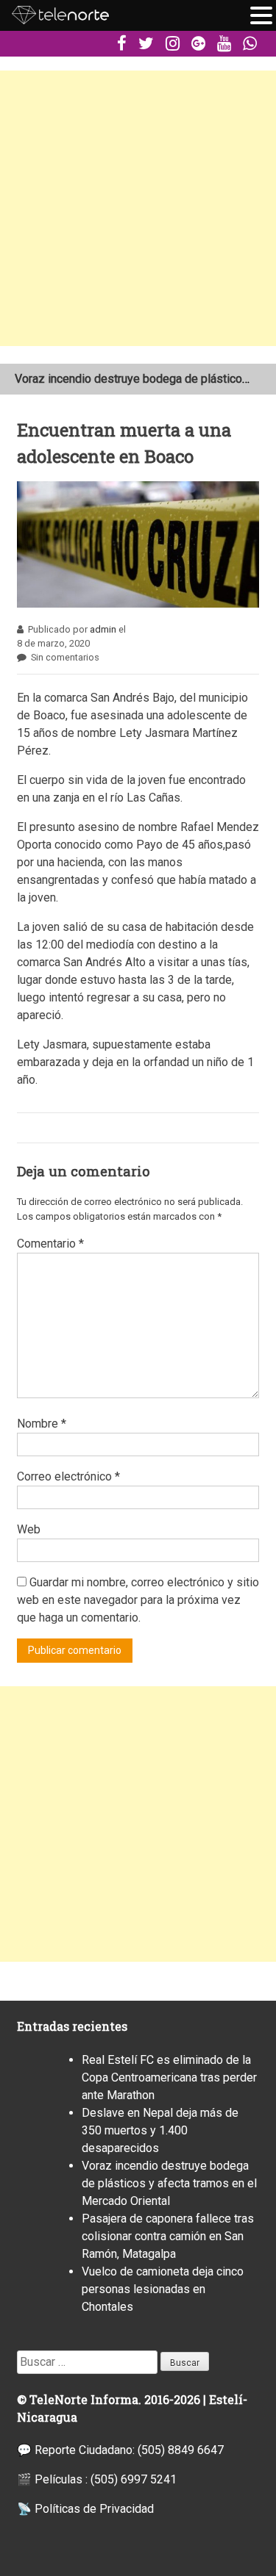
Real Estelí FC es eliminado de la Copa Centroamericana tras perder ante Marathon (169, 2077)
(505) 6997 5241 (134, 2479)
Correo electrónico (68, 1476)
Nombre (42, 1424)
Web (29, 1529)
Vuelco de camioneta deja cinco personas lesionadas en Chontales (163, 2289)
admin (103, 629)
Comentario (50, 1244)
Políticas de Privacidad (94, 2509)
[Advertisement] (138, 208)
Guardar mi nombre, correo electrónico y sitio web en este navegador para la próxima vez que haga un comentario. (138, 1600)
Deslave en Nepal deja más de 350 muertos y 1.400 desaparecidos (160, 2130)
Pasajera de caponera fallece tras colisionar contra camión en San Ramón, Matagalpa (168, 2236)
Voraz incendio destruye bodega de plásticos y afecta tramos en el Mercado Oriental (169, 2183)
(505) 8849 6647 (181, 2450)
